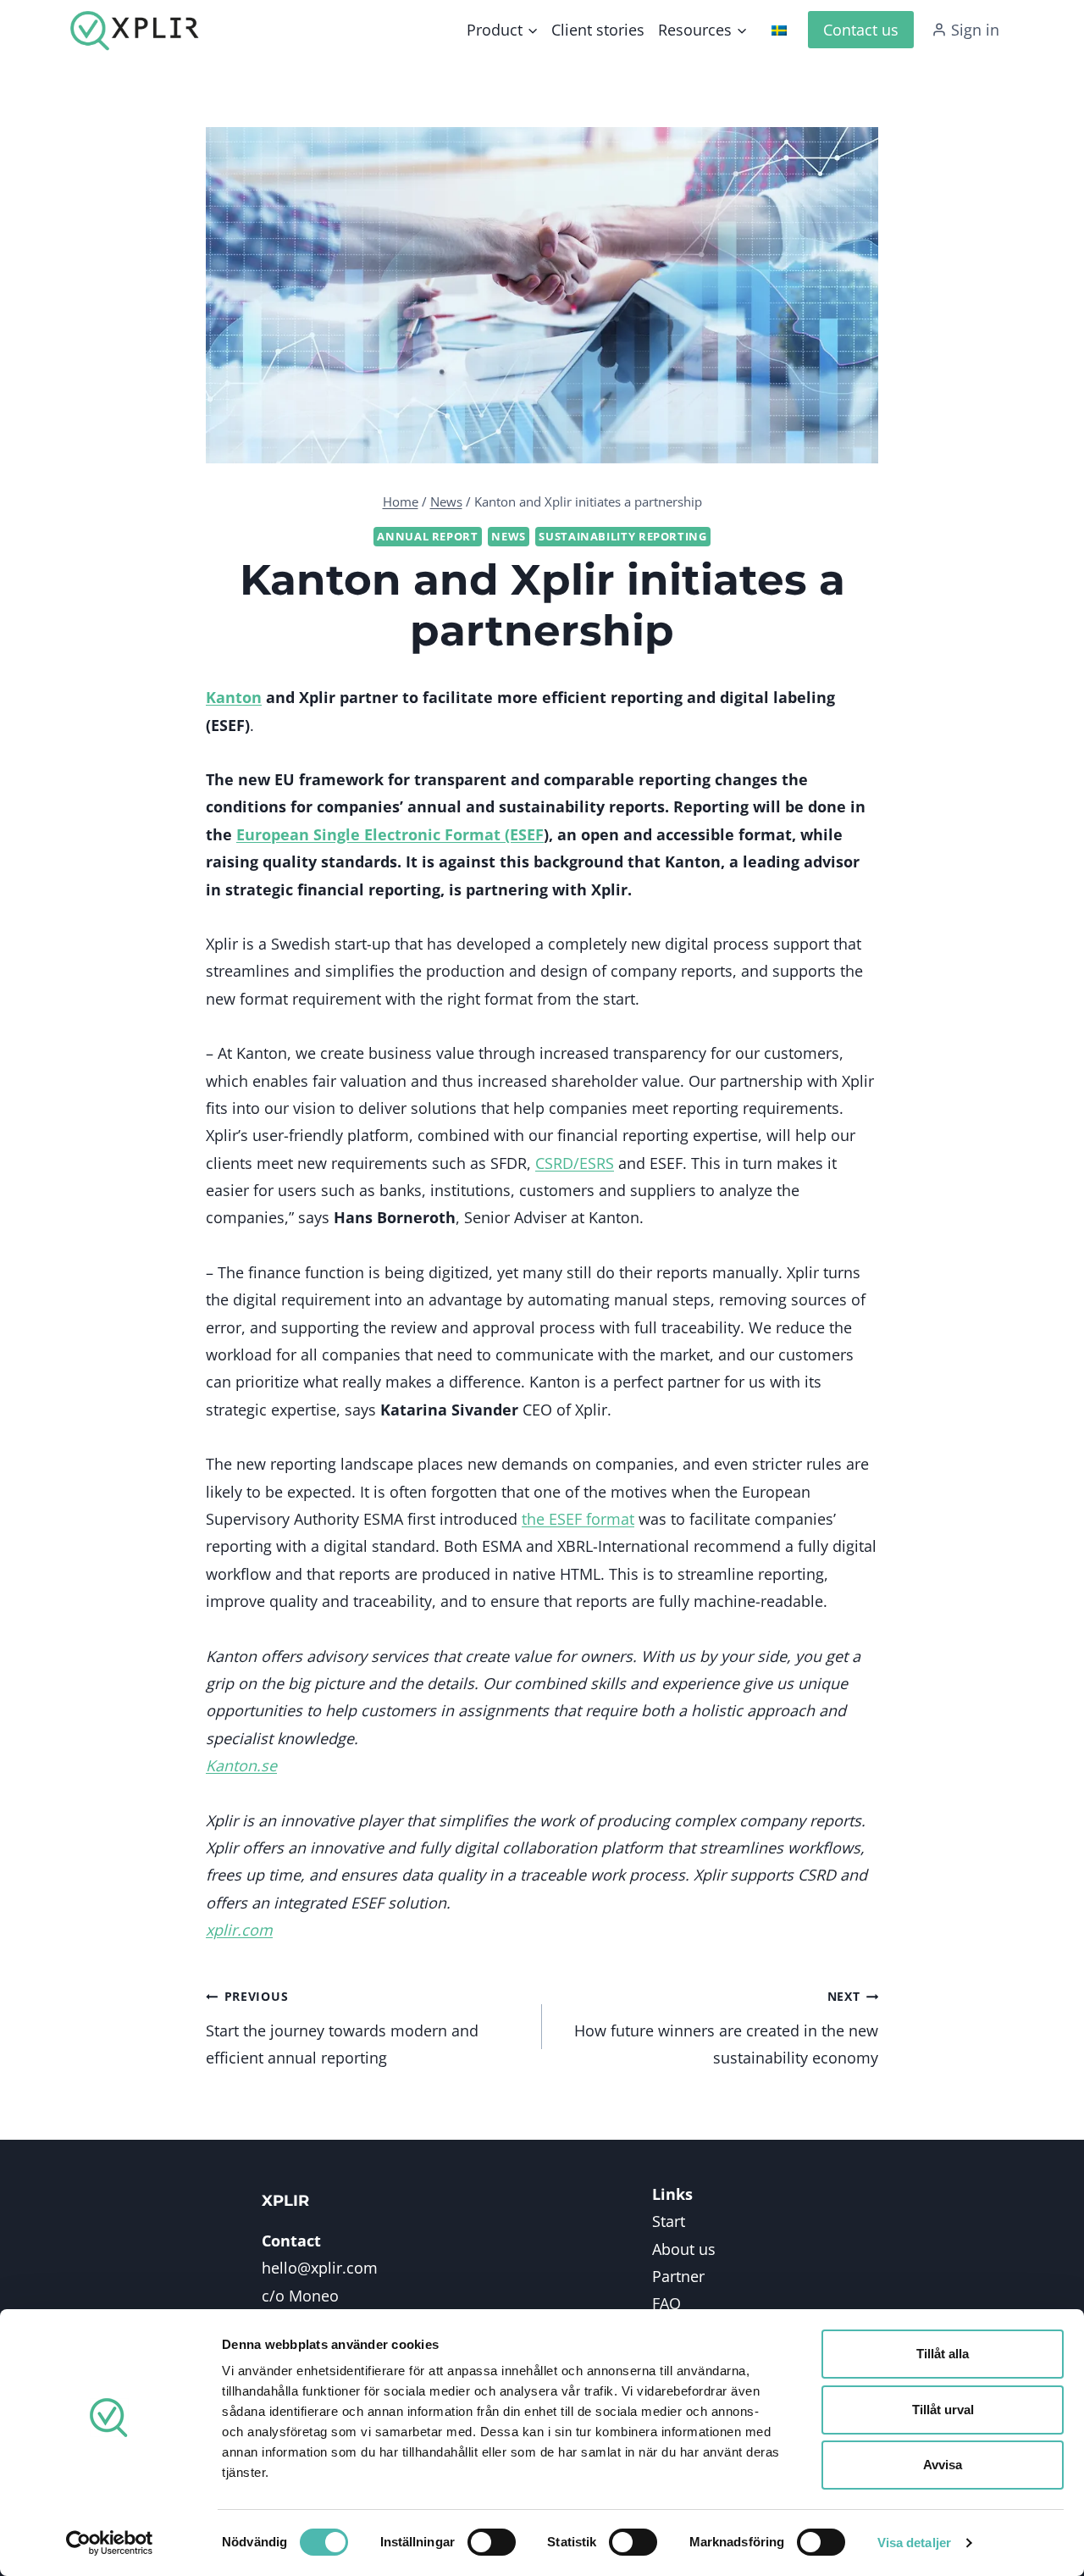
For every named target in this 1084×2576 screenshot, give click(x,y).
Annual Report (427, 537)
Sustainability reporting (622, 537)
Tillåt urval (943, 2410)
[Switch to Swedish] (781, 30)
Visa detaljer (914, 2543)
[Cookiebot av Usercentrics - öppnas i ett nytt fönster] (110, 2543)
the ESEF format (578, 1519)
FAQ (666, 2303)
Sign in (975, 30)
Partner (678, 2276)
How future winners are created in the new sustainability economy (726, 2028)
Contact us (861, 30)
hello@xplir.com (320, 2268)
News (509, 537)
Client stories (598, 30)
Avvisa (943, 2465)
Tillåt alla (943, 2354)
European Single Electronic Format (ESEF (390, 834)
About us (684, 2249)
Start (669, 2221)
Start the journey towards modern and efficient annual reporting (342, 2028)
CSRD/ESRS (575, 1163)
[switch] (492, 2542)
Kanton (234, 697)
